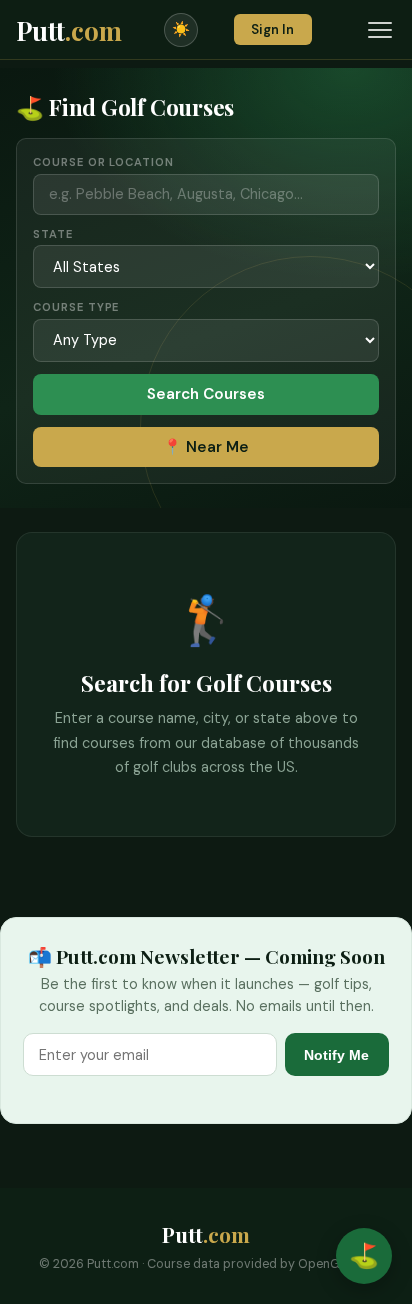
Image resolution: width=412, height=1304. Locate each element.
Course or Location (103, 162)
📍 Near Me (206, 447)
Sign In (272, 29)
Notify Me (336, 1055)
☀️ (181, 29)
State (52, 234)
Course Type (76, 307)
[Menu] (380, 30)
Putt (69, 30)
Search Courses (206, 394)
